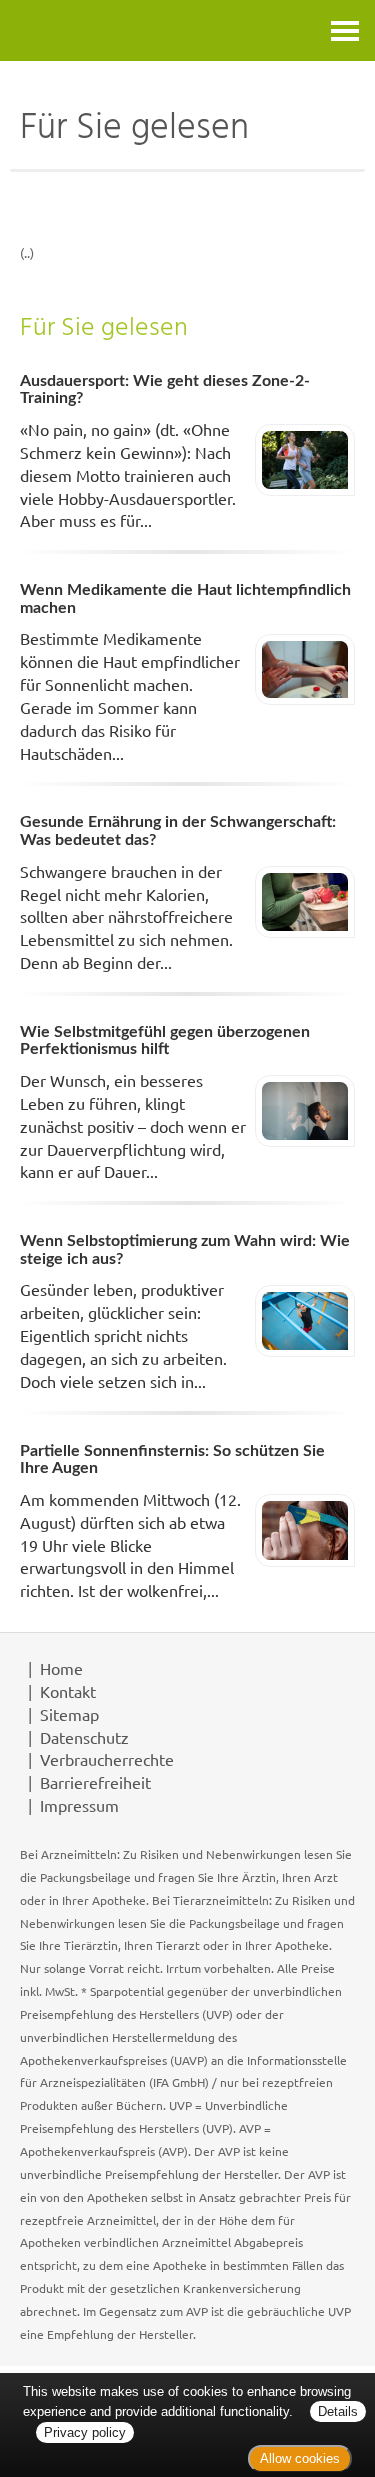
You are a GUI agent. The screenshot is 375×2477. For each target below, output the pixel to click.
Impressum (79, 1805)
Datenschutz (84, 1737)
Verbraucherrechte (107, 1759)
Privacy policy (85, 2432)
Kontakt (68, 1691)
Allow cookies (300, 2458)
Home (61, 1668)
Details (338, 2411)
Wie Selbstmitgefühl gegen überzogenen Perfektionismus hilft (165, 1041)
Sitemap (69, 1714)
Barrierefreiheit (95, 1782)
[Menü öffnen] (345, 30)
